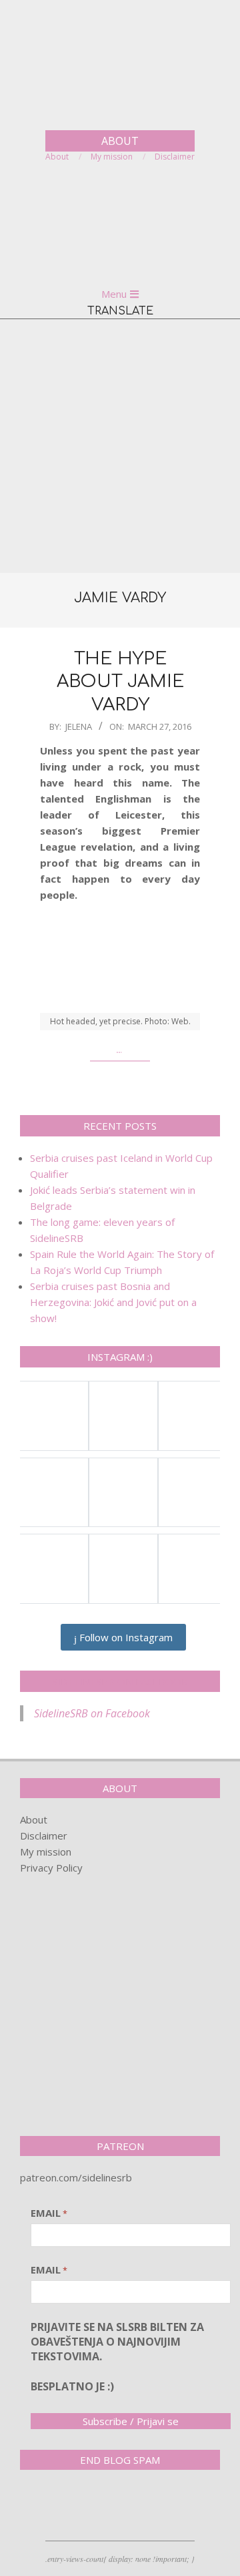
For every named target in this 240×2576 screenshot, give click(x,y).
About (34, 1819)
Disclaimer (44, 1836)
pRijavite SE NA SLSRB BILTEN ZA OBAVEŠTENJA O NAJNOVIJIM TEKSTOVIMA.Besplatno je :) (117, 2357)
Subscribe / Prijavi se (131, 2421)
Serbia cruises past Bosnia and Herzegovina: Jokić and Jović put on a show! (113, 1302)
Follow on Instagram (125, 1637)
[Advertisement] (120, 446)
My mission (46, 1852)
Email (49, 2213)
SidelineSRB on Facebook (120, 1681)
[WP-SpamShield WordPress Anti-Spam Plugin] (67, 2508)
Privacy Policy (51, 1868)
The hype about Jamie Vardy (120, 682)
